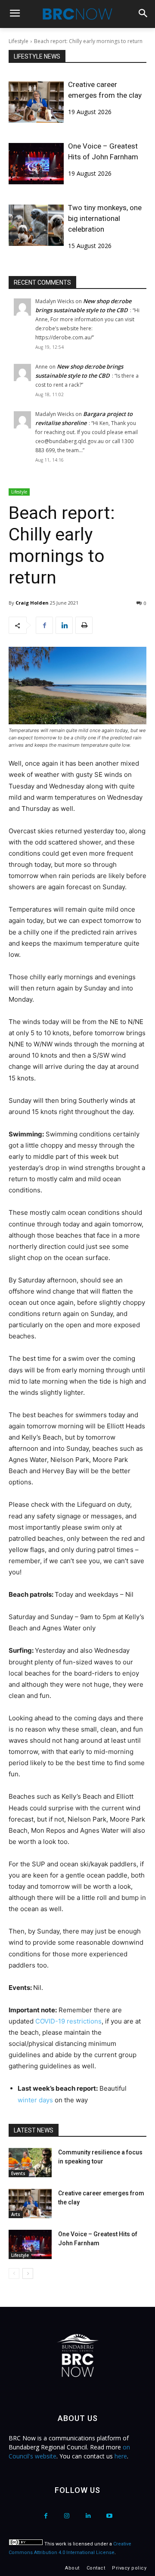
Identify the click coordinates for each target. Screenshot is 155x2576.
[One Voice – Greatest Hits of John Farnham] (36, 164)
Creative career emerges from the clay (105, 90)
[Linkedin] (64, 625)
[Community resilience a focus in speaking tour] (30, 2163)
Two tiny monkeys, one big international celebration (105, 218)
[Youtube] (109, 2516)
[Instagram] (67, 2516)
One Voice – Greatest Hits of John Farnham (103, 151)
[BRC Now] (77, 14)
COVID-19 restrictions (68, 2021)
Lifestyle (19, 41)
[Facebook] (44, 625)
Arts (16, 2214)
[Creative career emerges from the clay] (36, 102)
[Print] (84, 625)
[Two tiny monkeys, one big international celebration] (36, 225)
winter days (35, 2100)
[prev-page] (14, 2273)
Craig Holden (32, 603)
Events (18, 2173)
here (121, 2456)
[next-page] (28, 2273)
